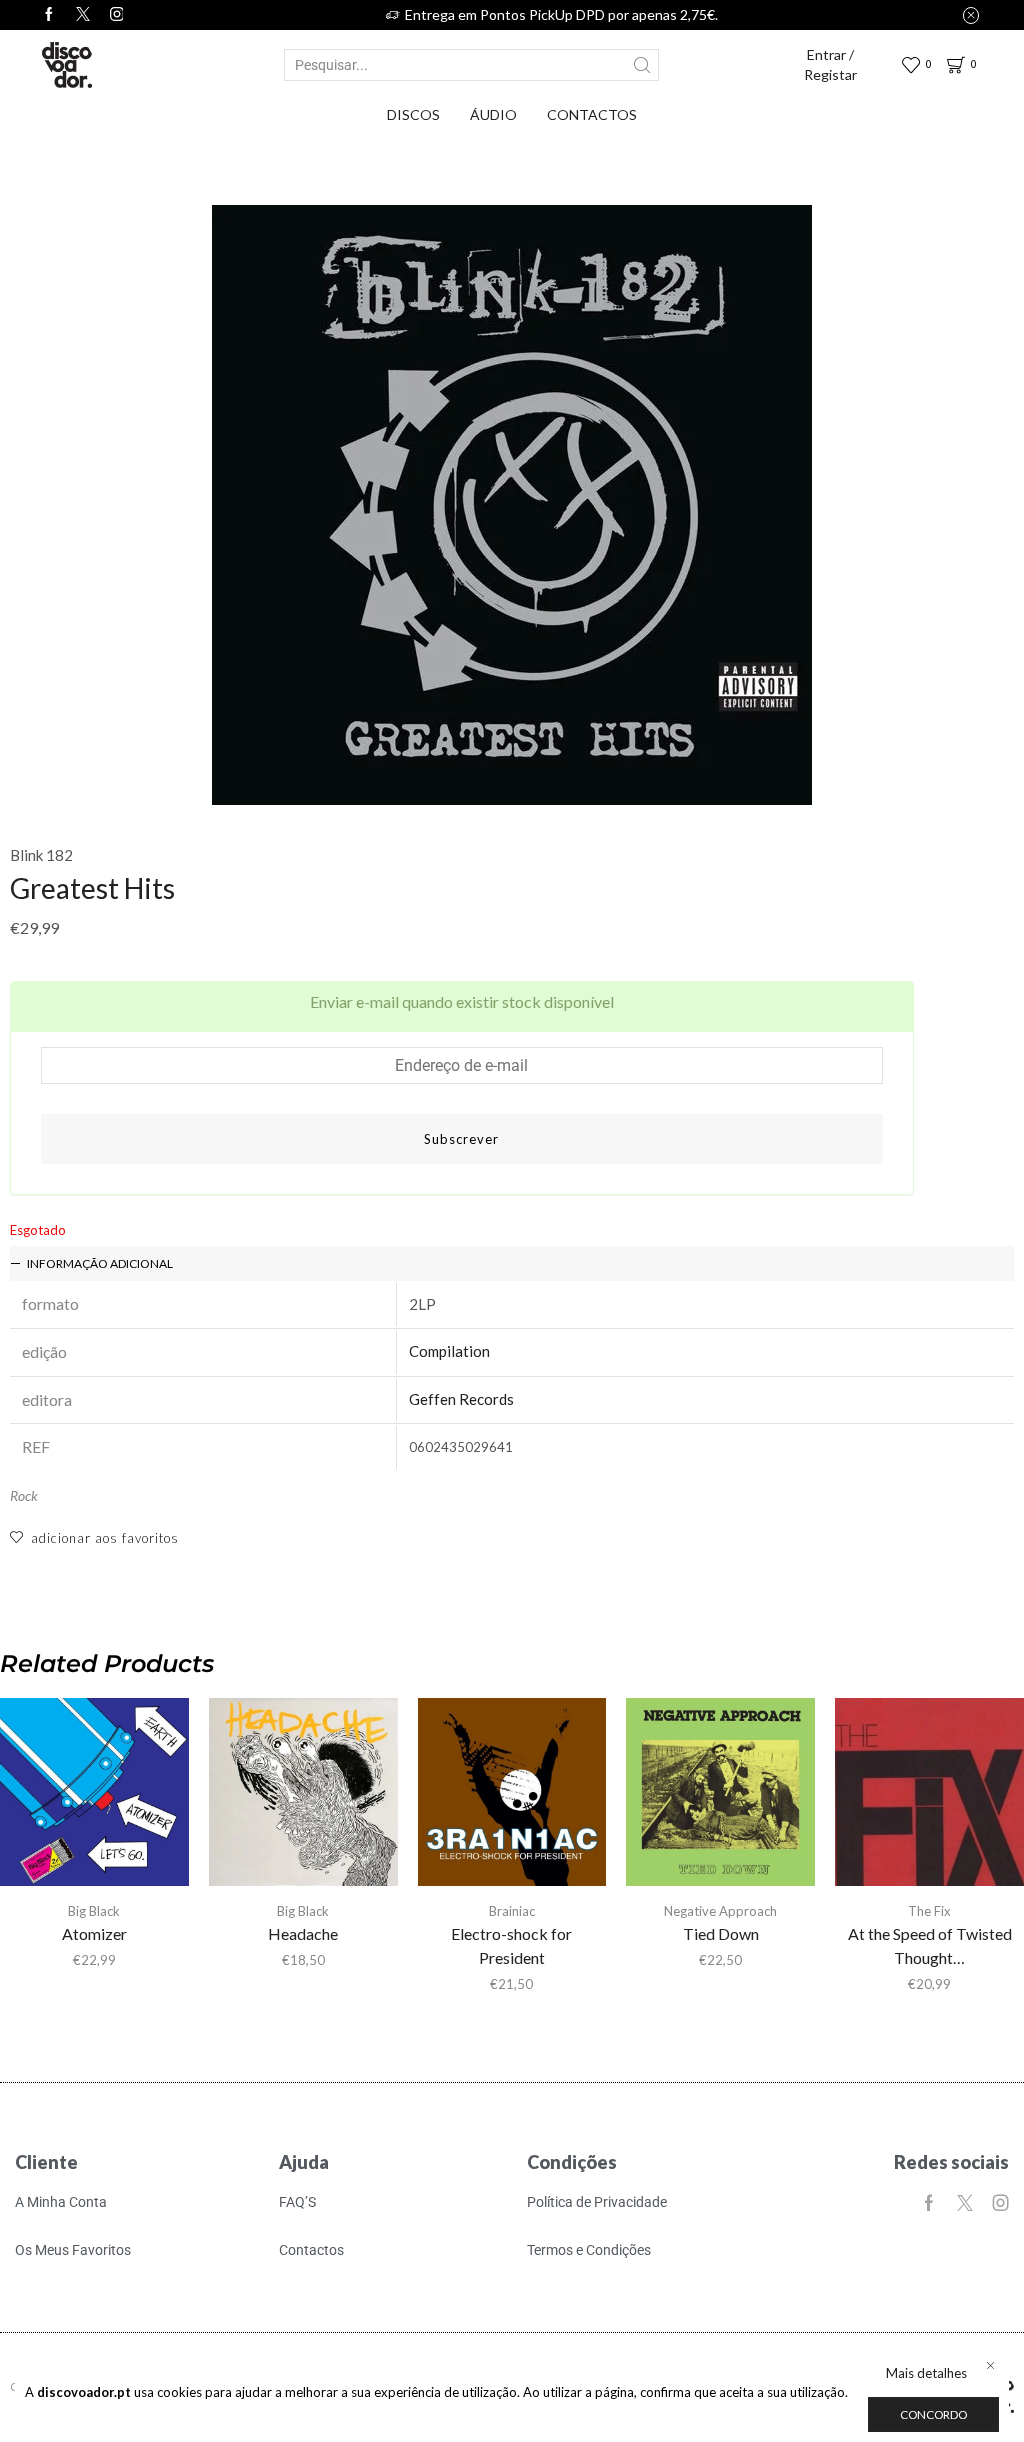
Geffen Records (461, 1399)
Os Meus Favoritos (73, 2250)
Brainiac (512, 1911)
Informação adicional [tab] (100, 1263)
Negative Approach (720, 1911)
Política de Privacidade (597, 2202)
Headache (303, 1933)
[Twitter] (83, 15)
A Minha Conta (61, 2202)
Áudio (493, 114)
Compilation (449, 1351)
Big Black (94, 1911)
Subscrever (461, 1139)
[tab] (512, 1263)
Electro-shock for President (511, 1945)
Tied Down (721, 1933)
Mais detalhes (926, 2373)
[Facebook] (49, 15)
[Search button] (643, 65)
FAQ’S (297, 2202)
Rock (24, 1495)
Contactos (592, 114)
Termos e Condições (589, 2250)
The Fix (929, 1911)
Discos (413, 114)
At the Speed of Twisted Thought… (930, 1945)
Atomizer (94, 1933)
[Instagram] (1001, 2203)
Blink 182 (41, 855)
